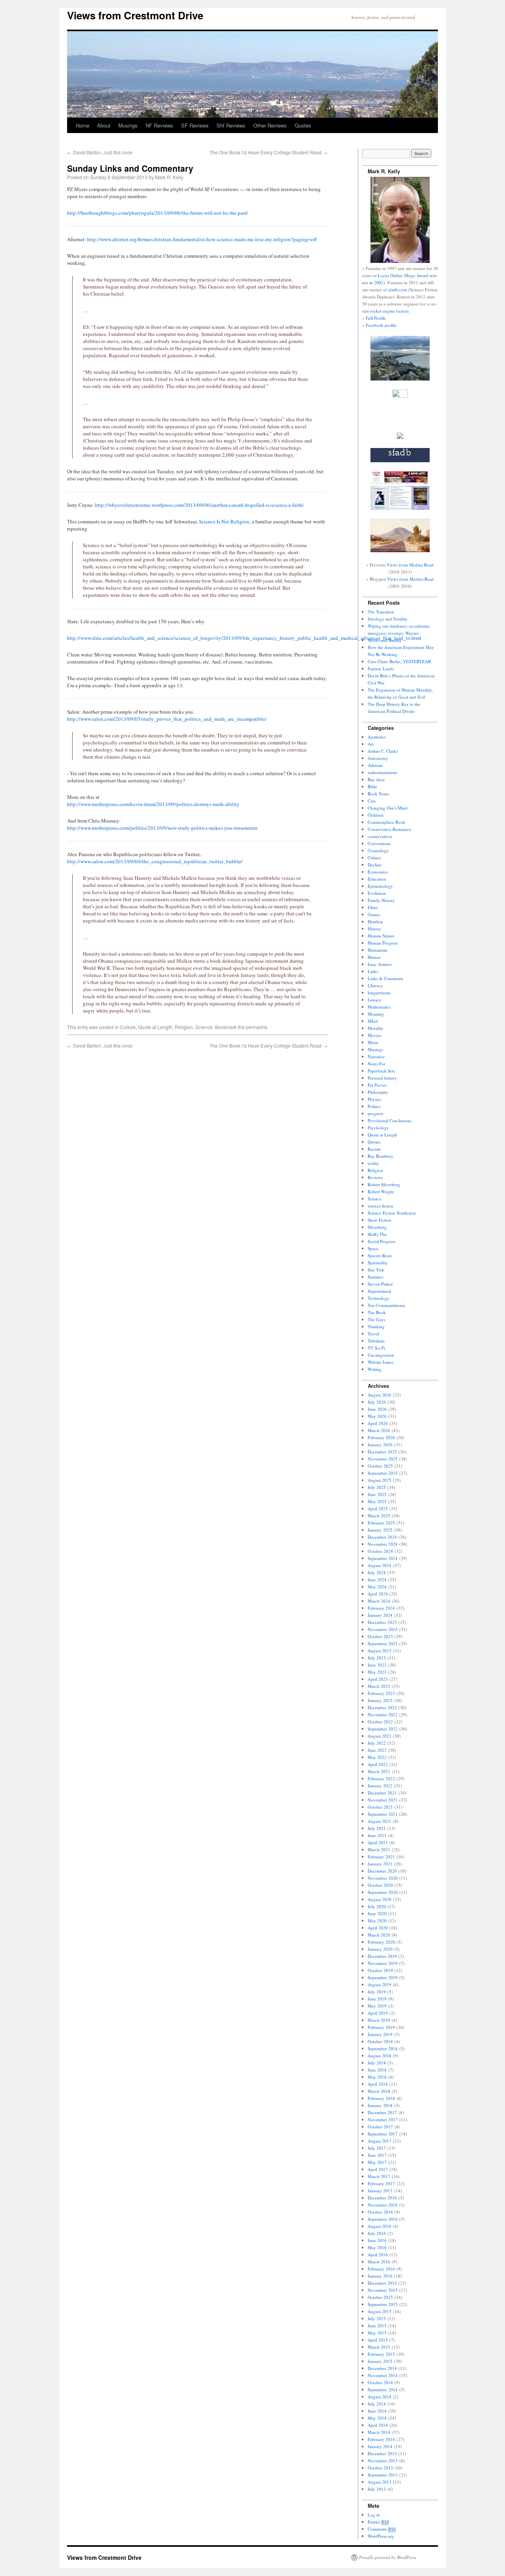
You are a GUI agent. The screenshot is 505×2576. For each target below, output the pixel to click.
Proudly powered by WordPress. (388, 2557)
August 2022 (380, 1736)
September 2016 (383, 2219)
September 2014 (383, 2389)
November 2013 (383, 2461)
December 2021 (382, 1793)
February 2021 (381, 1857)
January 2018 (380, 2105)
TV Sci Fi (376, 1348)
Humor (374, 957)
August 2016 (380, 2226)
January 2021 (380, 1864)
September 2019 (383, 1977)
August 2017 (380, 2141)
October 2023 (380, 1636)
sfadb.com (398, 290)
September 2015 (383, 2304)
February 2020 (381, 1942)
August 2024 (380, 1565)
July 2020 (377, 1906)
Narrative (376, 1056)
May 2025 (377, 1501)
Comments (382, 2529)
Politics (374, 1106)
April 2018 (378, 2084)
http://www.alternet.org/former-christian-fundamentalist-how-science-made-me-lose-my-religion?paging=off (202, 239)
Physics (374, 1099)
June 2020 (377, 1913)
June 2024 (377, 1580)
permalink (256, 1027)
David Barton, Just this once (100, 152)
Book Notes (378, 794)
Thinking (376, 1326)
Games (374, 914)
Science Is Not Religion (224, 521)
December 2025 (382, 1452)
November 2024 (383, 1544)
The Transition (381, 612)
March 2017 (379, 2176)
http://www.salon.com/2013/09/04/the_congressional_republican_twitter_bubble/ (155, 861)
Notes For (377, 1064)
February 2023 (381, 1693)
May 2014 (377, 2418)
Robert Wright (381, 1191)
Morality (376, 1028)
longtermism (379, 993)
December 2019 (382, 1956)
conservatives (380, 836)
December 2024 (382, 1537)
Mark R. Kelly (169, 177)
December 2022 (382, 1707)
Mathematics (379, 1007)
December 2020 (382, 1871)
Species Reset (380, 1255)
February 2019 (381, 2027)
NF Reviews (159, 125)
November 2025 (383, 1459)
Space (373, 1248)
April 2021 (378, 1842)
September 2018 (383, 2048)
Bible (372, 786)
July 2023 (377, 1658)
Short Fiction (380, 1220)
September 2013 (383, 2475)
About (104, 125)
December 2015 (382, 2283)
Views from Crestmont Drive (135, 15)
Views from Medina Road (410, 565)
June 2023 (377, 1665)
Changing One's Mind (388, 808)
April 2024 (378, 1594)
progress (375, 1113)
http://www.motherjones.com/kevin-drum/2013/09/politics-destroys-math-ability (153, 804)
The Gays (376, 1319)
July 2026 (377, 1402)
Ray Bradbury (381, 1156)
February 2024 (381, 1608)
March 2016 (379, 2262)
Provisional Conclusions (390, 1120)
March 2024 (379, 1601)
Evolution (377, 893)
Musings (128, 125)
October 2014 (380, 2382)
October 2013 (380, 2468)
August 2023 (380, 1651)
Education (377, 879)
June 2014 (377, 2411)
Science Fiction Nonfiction (392, 1213)
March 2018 (379, 2091)
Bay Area (376, 779)
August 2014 (380, 2397)
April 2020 (378, 1928)
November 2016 (383, 2205)
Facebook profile (381, 325)
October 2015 (380, 2297)
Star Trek (376, 1270)
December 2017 (382, 2112)
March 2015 (379, 2347)
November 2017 (383, 2119)
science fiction (381, 1206)
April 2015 (378, 2340)
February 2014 (381, 2439)
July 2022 (377, 1743)
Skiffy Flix (377, 1234)
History (374, 929)
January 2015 (380, 2361)
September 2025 (383, 1473)
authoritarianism (382, 772)
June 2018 (377, 2070)
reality (373, 1163)
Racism (374, 1149)
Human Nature (381, 936)
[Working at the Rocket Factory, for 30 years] (400, 437)
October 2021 (380, 1807)
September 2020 (383, 1892)
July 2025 (377, 1487)
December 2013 (382, 2453)
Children (376, 815)
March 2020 (379, 1935)
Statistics (375, 1277)
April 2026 (378, 1423)
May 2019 (377, 2006)
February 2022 (381, 1778)
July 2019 (377, 1992)
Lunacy (375, 1000)
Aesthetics (377, 737)
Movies (374, 1035)
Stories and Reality (385, 640)
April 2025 (378, 1508)
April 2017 (378, 2169)
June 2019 (377, 1999)
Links (373, 971)
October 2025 (380, 1466)
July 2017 (377, 2148)
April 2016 (378, 2254)
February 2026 (381, 1437)
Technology (379, 1298)
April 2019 (378, 2013)
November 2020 (383, 1878)
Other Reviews (270, 125)
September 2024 (383, 1558)
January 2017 (380, 2191)
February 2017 (381, 2183)
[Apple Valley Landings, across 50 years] (400, 550)
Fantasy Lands (381, 668)
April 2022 (378, 1764)
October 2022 (380, 1722)
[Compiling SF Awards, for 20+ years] (400, 460)
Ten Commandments (386, 1305)
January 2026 (380, 1445)
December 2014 (382, 2368)
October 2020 (380, 1885)
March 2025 (379, 1516)
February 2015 (381, 2354)
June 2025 (377, 1494)
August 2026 (380, 1395)
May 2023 (377, 1672)
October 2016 (380, 2212)
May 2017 (377, 2162)
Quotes (303, 125)
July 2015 (377, 2318)
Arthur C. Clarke (383, 751)
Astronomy (378, 758)
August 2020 (380, 1899)
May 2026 (377, 1416)
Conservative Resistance (389, 829)
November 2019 (383, 1963)
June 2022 (377, 1750)
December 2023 (382, 1622)
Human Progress (383, 943)
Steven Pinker (380, 1284)
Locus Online (390, 275)
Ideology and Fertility (388, 619)
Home (82, 125)
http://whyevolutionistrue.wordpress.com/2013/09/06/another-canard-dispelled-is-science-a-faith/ (199, 505)
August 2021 (380, 1821)
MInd (373, 1021)
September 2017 (383, 2134)
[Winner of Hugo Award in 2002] (400, 396)
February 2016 (381, 2269)
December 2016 (382, 2198)
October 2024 (380, 1551)
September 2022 (383, 1729)
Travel (373, 1334)
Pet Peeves (377, 1085)
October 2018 (380, 2041)
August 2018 (380, 2056)
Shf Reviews (231, 125)
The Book (377, 1312)
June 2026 (377, 1409)
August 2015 (380, 2311)
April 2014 (378, 2425)
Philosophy (378, 1092)
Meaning (376, 1014)
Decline (375, 865)
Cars (372, 801)
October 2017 (380, 2127)
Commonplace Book (386, 822)
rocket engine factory (389, 311)
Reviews (375, 1177)
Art (371, 744)
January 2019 (380, 2034)
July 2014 (377, 2404)
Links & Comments (385, 978)
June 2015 (377, 2326)
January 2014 (380, 2446)
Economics (378, 872)
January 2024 (380, 1615)
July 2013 (377, 2489)
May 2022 (377, 1757)
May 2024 (377, 1587)
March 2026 (379, 1430)
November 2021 (383, 1800)
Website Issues (381, 1362)
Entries (378, 2522)
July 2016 (377, 2233)
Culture (128, 1027)
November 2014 (383, 2375)
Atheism (375, 765)
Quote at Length (155, 1027)
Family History (381, 900)
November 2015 (383, 2290)
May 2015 (377, 2333)
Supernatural (379, 1291)
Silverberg (377, 1227)
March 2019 (379, 2020)
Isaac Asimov (380, 964)
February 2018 (381, 2098)
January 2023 (380, 1700)
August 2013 (380, 2482)
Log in (374, 2515)
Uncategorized (381, 1355)
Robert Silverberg (384, 1184)
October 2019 (380, 1970)
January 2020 (380, 1949)
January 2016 (380, 2276)
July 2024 (377, 1572)
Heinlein (375, 921)
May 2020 (377, 1921)
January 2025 (380, 1530)
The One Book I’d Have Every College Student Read (268, 152)
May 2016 (377, 2247)
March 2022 (379, 1771)
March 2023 (379, 1686)
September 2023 (383, 1643)
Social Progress (382, 1241)
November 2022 (383, 1715)
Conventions (379, 843)
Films (373, 907)
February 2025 (381, 1523)
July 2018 (377, 2063)
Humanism (378, 950)
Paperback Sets (381, 1071)
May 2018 (377, 2077)
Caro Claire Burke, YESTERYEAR (399, 661)
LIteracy (375, 985)
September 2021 (383, 1814)
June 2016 (377, 2240)
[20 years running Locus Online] (400, 508)
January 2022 (380, 1786)
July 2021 (377, 1828)
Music (373, 1042)
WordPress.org (381, 2536)
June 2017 (377, 2155)
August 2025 (380, 1480)
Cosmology (378, 850)
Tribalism (376, 1341)
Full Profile (376, 318)
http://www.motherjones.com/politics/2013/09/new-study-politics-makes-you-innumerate (162, 828)
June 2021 (377, 1835)
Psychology (378, 1128)
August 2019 (380, 1984)
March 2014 (379, 2432)
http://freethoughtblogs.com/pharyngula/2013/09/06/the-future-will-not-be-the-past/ (158, 213)
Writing (375, 1369)
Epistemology (380, 886)
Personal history (382, 1078)
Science (204, 1027)
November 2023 (383, 1629)
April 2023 (378, 1679)
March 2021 (379, 1850)
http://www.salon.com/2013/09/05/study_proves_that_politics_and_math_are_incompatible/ (167, 719)
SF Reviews (195, 125)
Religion (184, 1027)
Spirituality (378, 1263)
